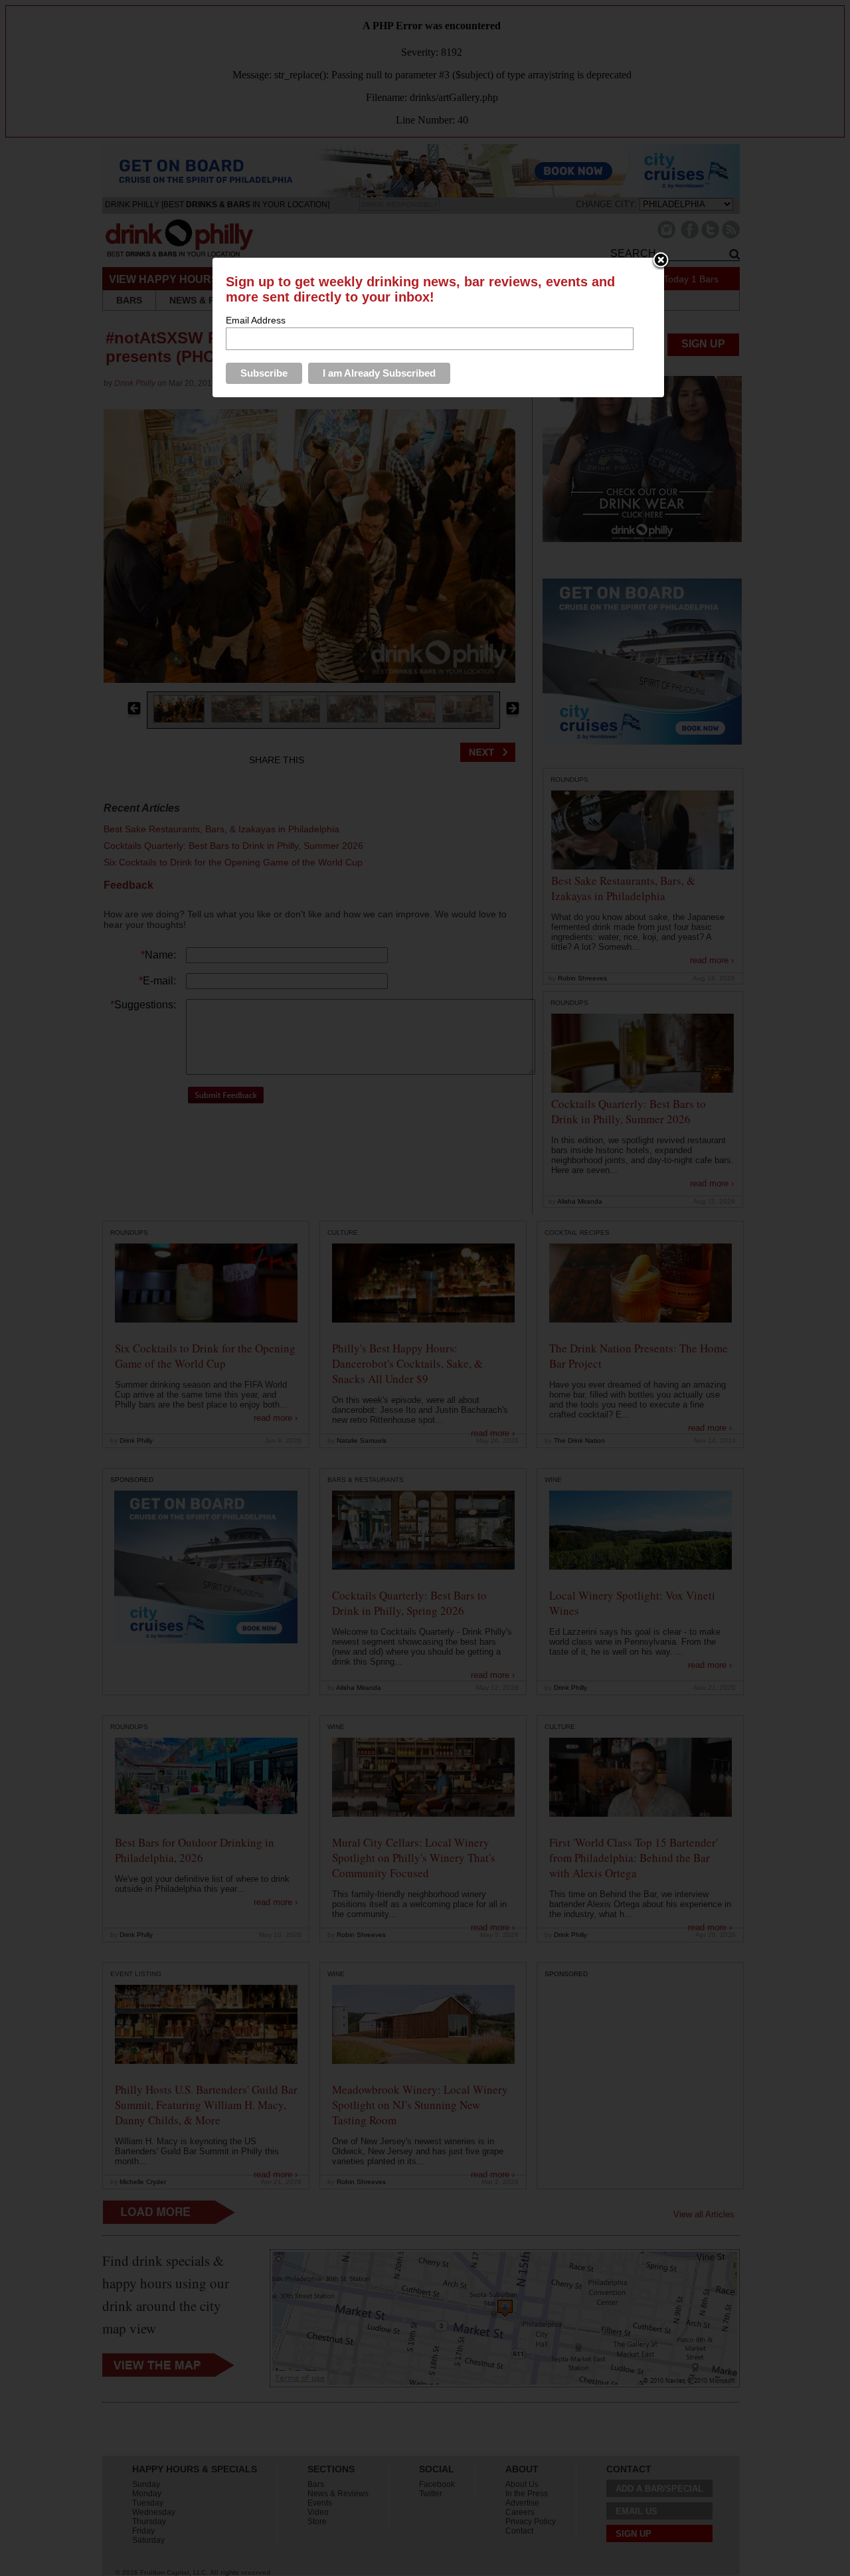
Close (661, 261)
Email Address (256, 320)
